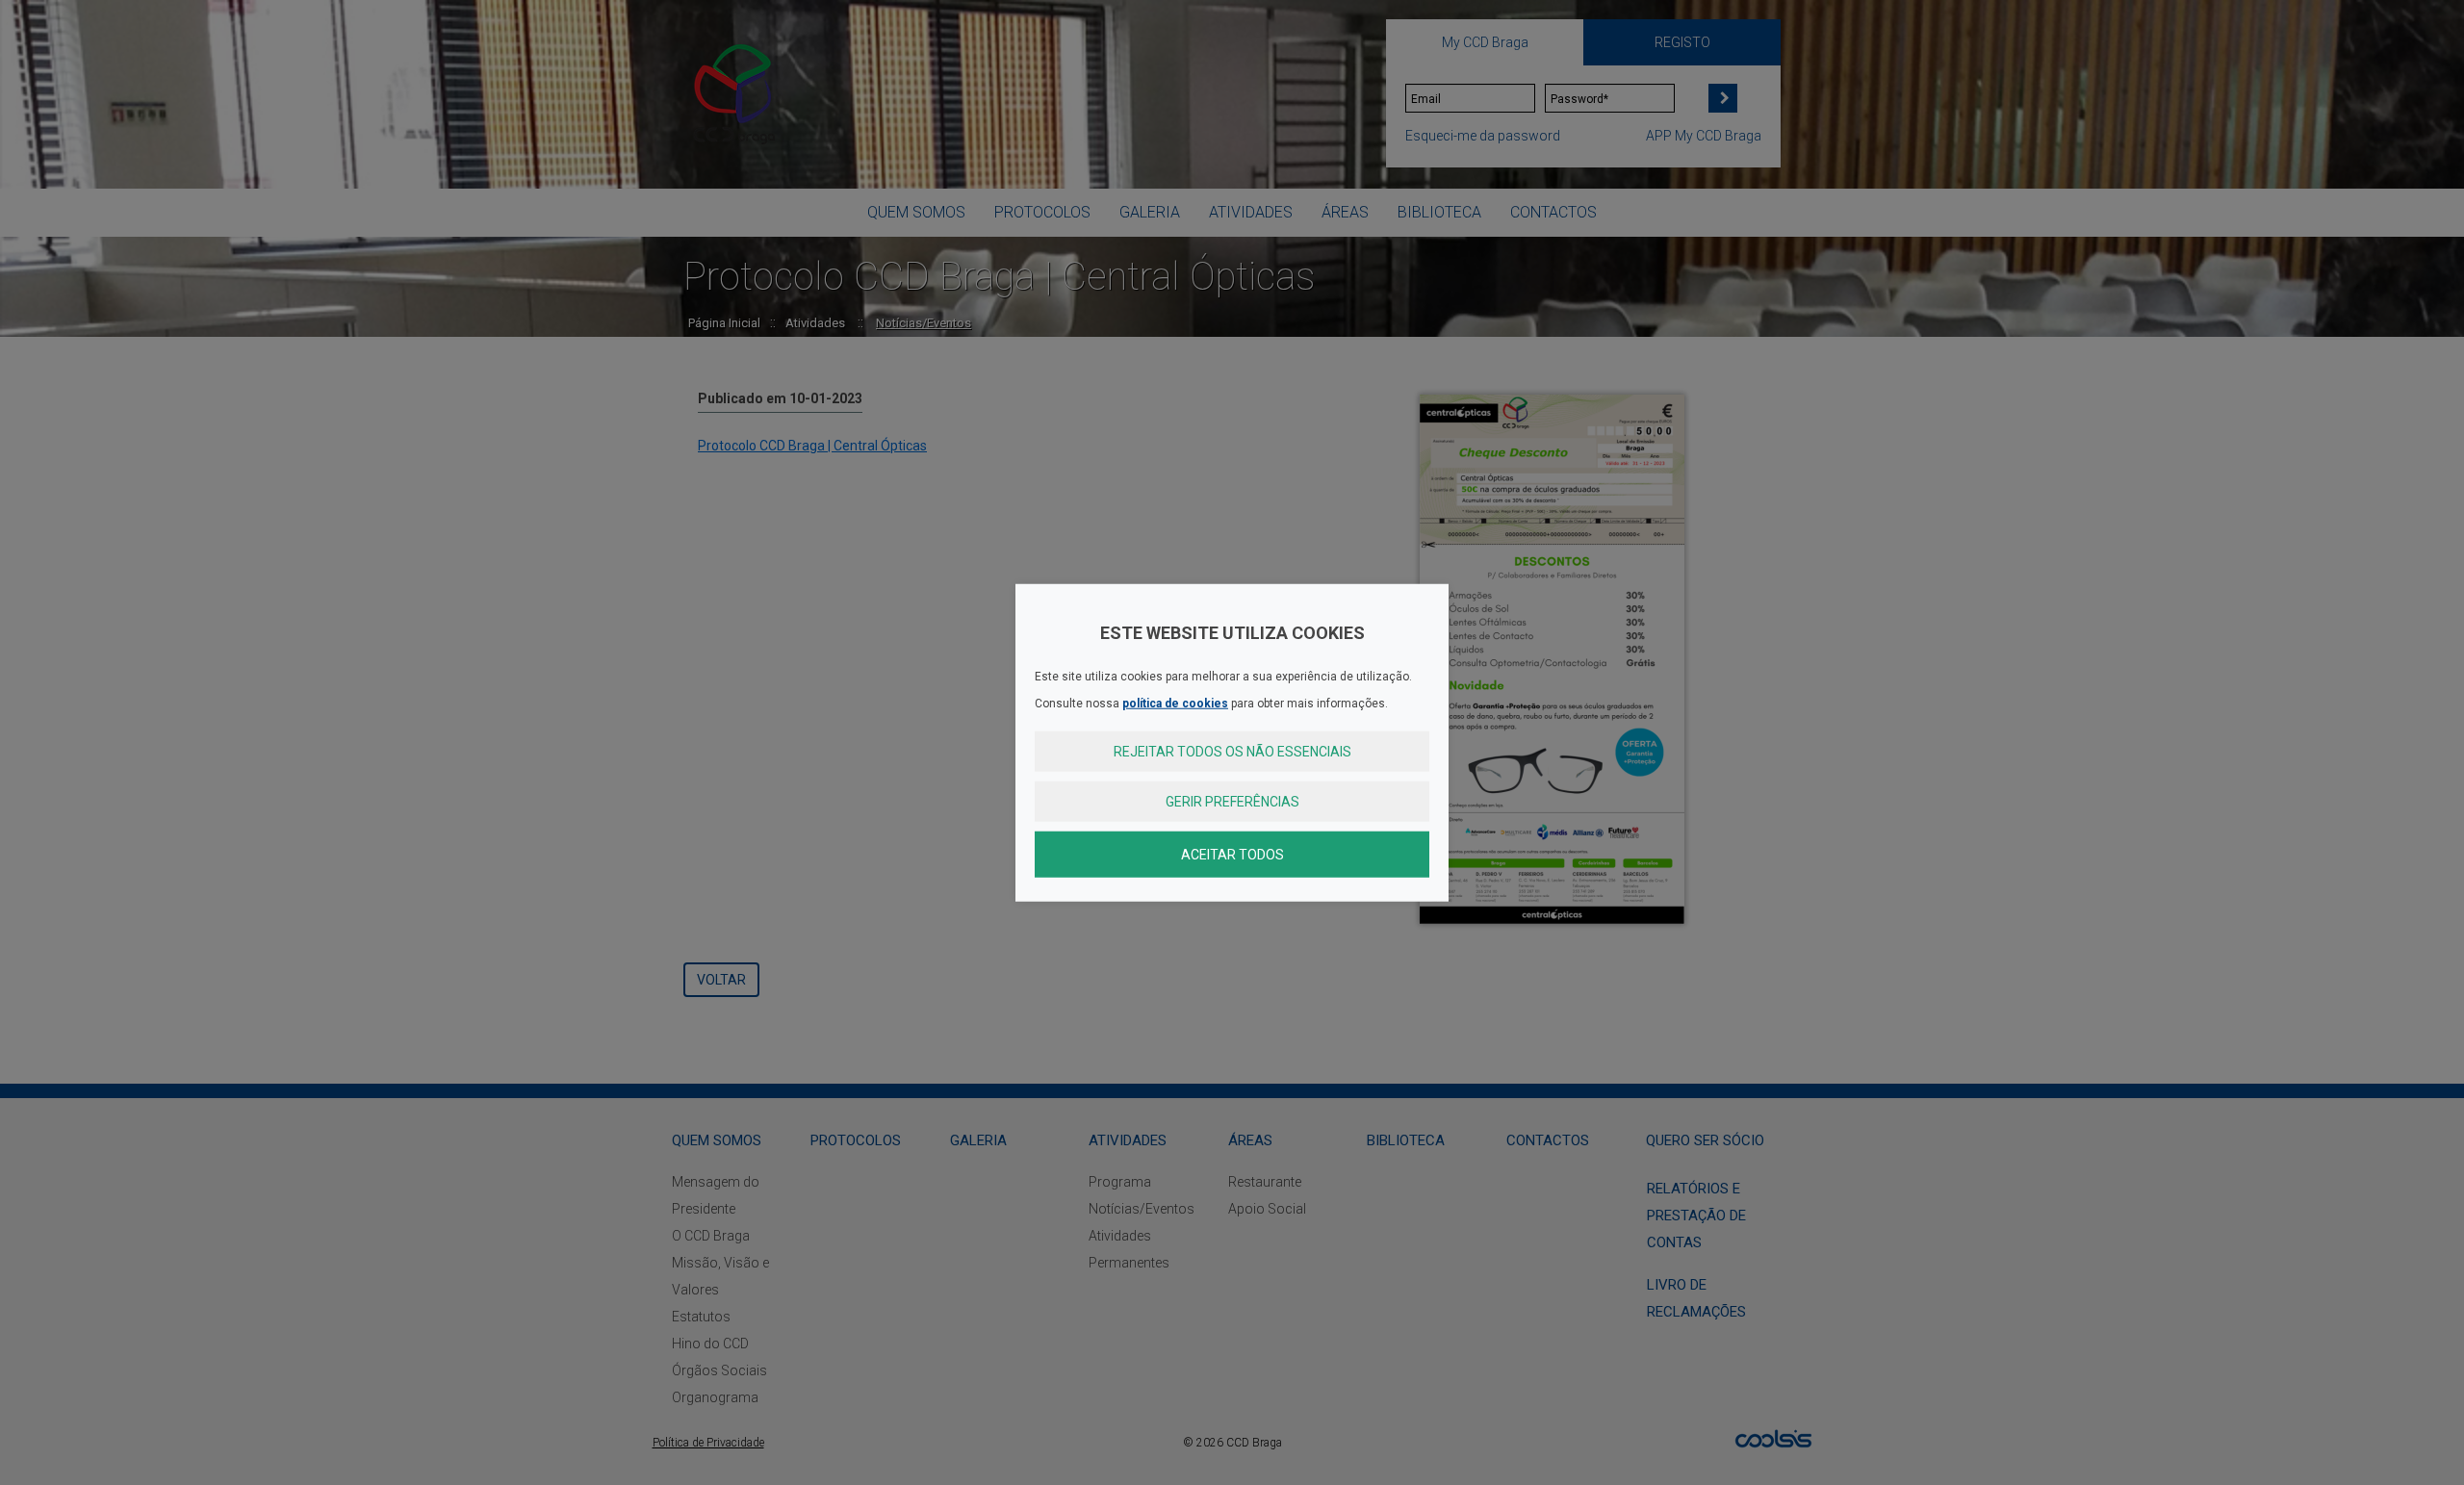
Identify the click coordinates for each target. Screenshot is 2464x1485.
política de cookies (1175, 704)
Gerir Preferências (1232, 802)
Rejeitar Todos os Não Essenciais (1232, 752)
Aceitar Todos (1232, 855)
